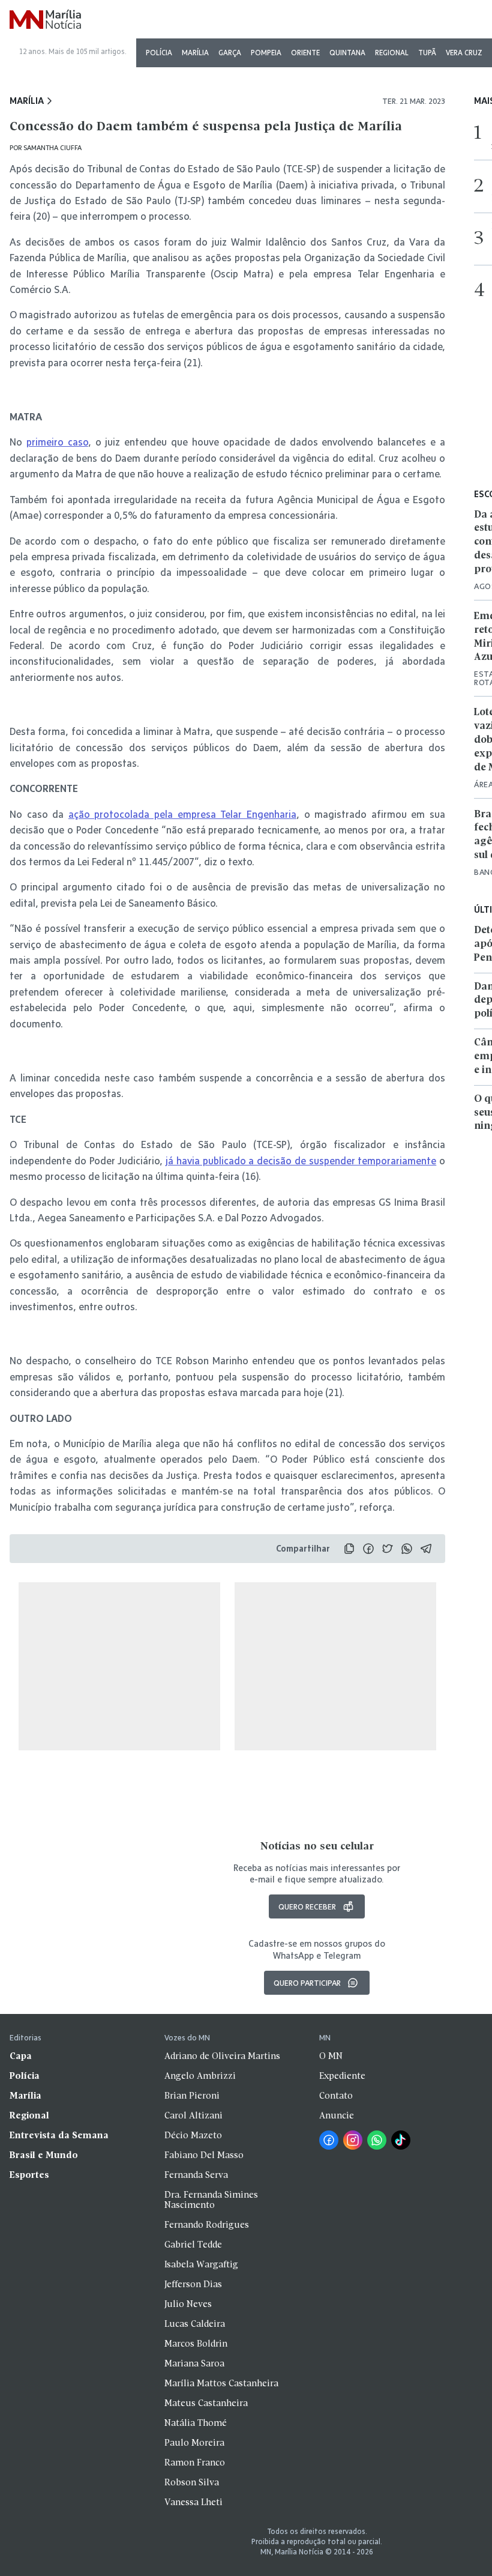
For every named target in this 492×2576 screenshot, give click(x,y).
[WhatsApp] (377, 2140)
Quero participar (307, 1983)
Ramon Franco (195, 2463)
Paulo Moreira (194, 2443)
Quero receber (307, 1906)
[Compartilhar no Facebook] (368, 1549)
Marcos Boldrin (196, 2344)
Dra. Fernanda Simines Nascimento (211, 2200)
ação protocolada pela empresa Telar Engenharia (182, 814)
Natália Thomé (196, 2423)
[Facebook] (329, 2140)
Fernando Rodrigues (207, 2225)
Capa (21, 2057)
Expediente (342, 2076)
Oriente (305, 53)
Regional (392, 53)
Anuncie (337, 2116)
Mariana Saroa (194, 2364)
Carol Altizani (193, 2116)
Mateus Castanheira (206, 2404)
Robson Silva (192, 2483)
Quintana (347, 53)
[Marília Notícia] (45, 20)
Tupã (427, 53)
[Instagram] (353, 2140)
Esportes (29, 2175)
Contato (336, 2096)
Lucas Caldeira (195, 2324)
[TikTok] (401, 2140)
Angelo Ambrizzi (200, 2076)
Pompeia (266, 53)
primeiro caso (57, 442)
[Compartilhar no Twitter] (388, 1549)
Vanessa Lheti (193, 2503)
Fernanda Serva (196, 2175)
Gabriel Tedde (193, 2245)
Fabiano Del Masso (204, 2156)
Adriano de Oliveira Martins (222, 2057)
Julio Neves (188, 2305)
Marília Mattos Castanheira (221, 2384)
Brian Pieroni (192, 2096)
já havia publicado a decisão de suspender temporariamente (301, 1160)
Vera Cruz (464, 53)
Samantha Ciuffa (52, 147)
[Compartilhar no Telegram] (426, 1549)
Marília (195, 53)
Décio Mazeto (193, 2136)
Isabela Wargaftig (201, 2265)
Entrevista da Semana (59, 2136)
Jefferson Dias (193, 2285)
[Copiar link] (349, 1549)
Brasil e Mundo (44, 2156)
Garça (230, 53)
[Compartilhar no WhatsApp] (407, 1549)
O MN (331, 2057)
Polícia (159, 53)
